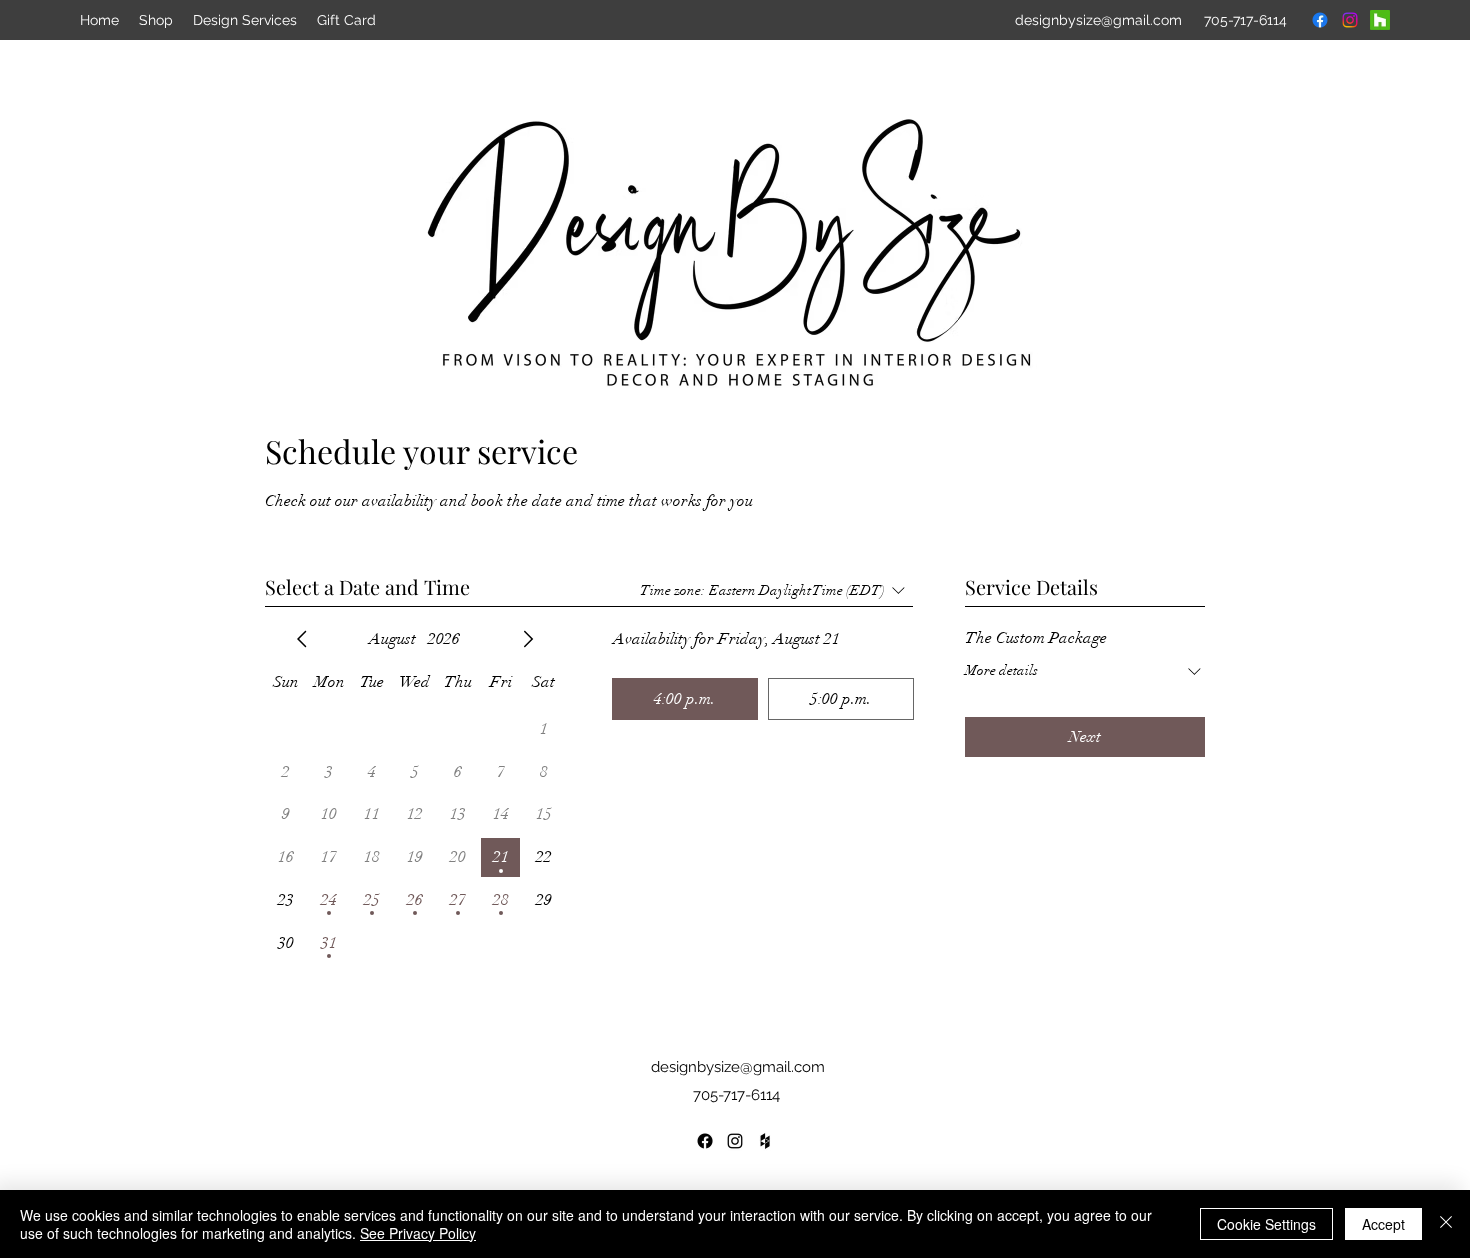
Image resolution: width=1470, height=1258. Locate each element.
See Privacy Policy (418, 1233)
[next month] (528, 639)
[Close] (1446, 1224)
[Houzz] (1380, 20)
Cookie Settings (1266, 1224)
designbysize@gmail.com (738, 1067)
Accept (1383, 1224)
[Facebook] (1320, 20)
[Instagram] (1350, 20)
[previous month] (302, 639)
